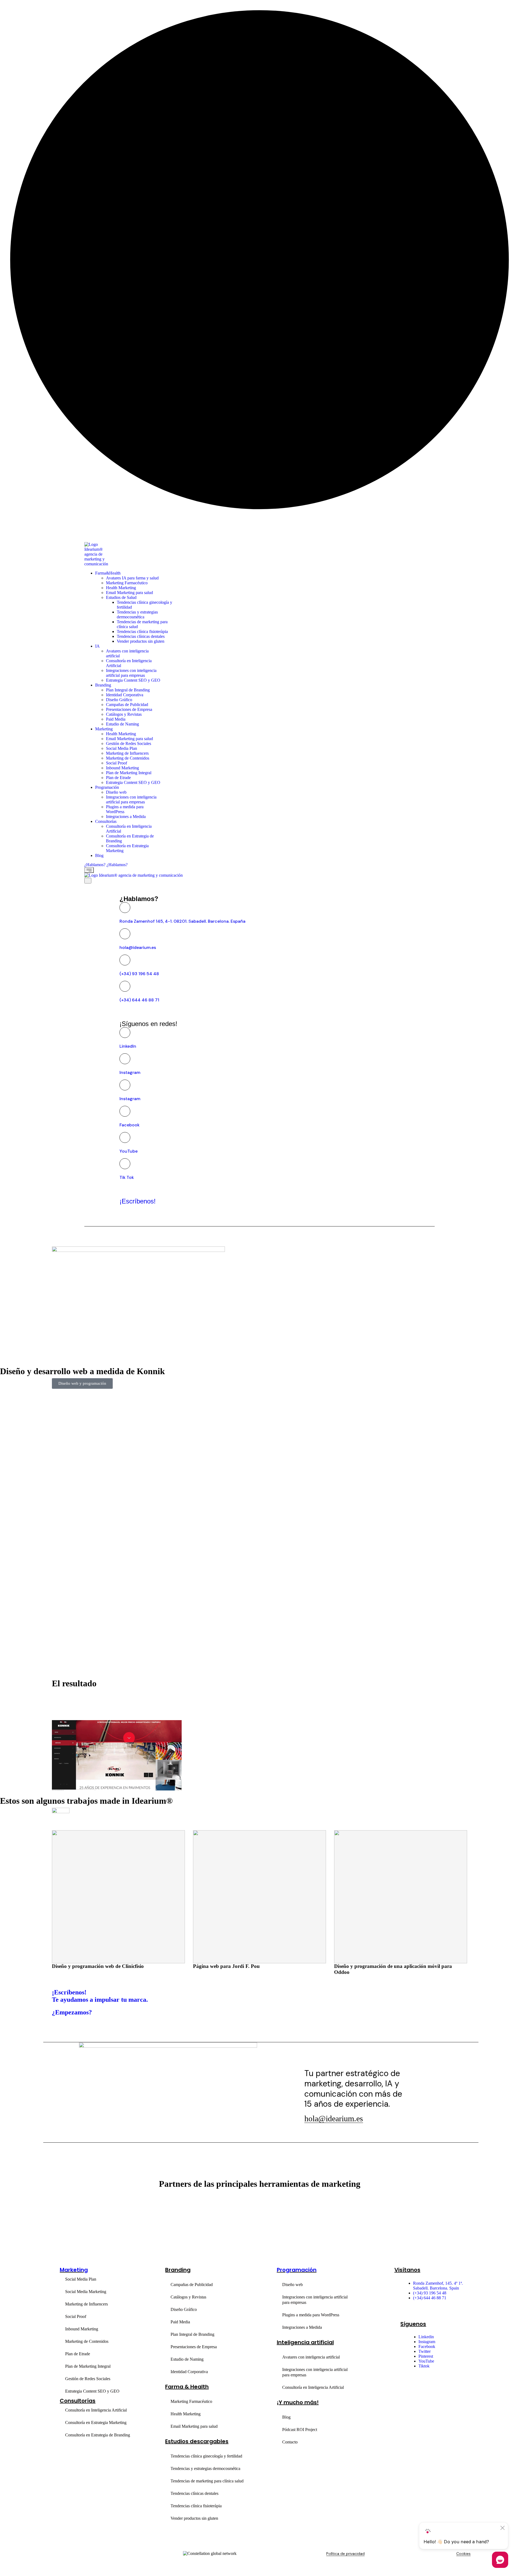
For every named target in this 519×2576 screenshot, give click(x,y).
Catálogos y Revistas (124, 714)
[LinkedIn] (125, 1033)
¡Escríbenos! (138, 1201)
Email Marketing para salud (129, 593)
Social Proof (117, 763)
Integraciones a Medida (126, 817)
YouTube (129, 1151)
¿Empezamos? (72, 2012)
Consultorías (106, 821)
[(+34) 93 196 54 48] (125, 960)
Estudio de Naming (122, 724)
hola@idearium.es (138, 947)
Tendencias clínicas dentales (141, 636)
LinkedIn (128, 1046)
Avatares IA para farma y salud (132, 578)
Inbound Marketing (122, 768)
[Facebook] (125, 1111)
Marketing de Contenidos (128, 758)
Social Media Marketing (86, 2292)
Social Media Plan (122, 748)
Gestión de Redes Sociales (129, 743)
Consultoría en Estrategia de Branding (98, 2435)
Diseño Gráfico (119, 700)
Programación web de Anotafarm (371, 1966)
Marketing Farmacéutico (127, 583)
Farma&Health (108, 573)
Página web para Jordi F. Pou (85, 1966)
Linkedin (426, 2337)
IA (97, 646)
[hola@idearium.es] (125, 934)
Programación (107, 787)
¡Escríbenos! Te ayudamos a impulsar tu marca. (100, 1996)
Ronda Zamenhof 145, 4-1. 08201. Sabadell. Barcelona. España (182, 921)
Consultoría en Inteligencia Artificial (96, 2410)
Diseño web (116, 792)
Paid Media (116, 719)
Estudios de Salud (121, 597)
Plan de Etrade (118, 778)
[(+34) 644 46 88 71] (125, 986)
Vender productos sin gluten (141, 641)
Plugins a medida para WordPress (311, 2315)
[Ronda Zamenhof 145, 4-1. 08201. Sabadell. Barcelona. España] (125, 908)
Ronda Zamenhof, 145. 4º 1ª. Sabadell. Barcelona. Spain (438, 2286)
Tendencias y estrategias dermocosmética (137, 614)
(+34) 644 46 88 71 (139, 1000)
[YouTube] (125, 1137)
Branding (103, 685)
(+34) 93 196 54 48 (139, 974)
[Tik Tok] (125, 1164)
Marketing (104, 729)
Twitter (425, 2351)
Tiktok (424, 2366)
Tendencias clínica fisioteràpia (142, 631)
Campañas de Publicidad (127, 705)
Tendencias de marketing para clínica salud (207, 2481)
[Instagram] (125, 1059)
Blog (99, 855)
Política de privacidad (345, 2554)
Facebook (129, 1125)
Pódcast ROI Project (300, 2430)
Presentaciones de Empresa (129, 709)
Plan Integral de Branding (128, 690)
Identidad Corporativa (125, 695)
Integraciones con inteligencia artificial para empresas (131, 673)
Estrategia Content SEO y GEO (133, 680)
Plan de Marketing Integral (129, 773)
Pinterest (426, 2356)
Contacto (290, 2442)
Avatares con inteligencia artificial (311, 2357)
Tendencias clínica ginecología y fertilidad (206, 2456)
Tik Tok (127, 1177)
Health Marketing (121, 588)
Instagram (130, 1072)
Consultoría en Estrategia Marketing (96, 2422)
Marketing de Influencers (127, 753)
